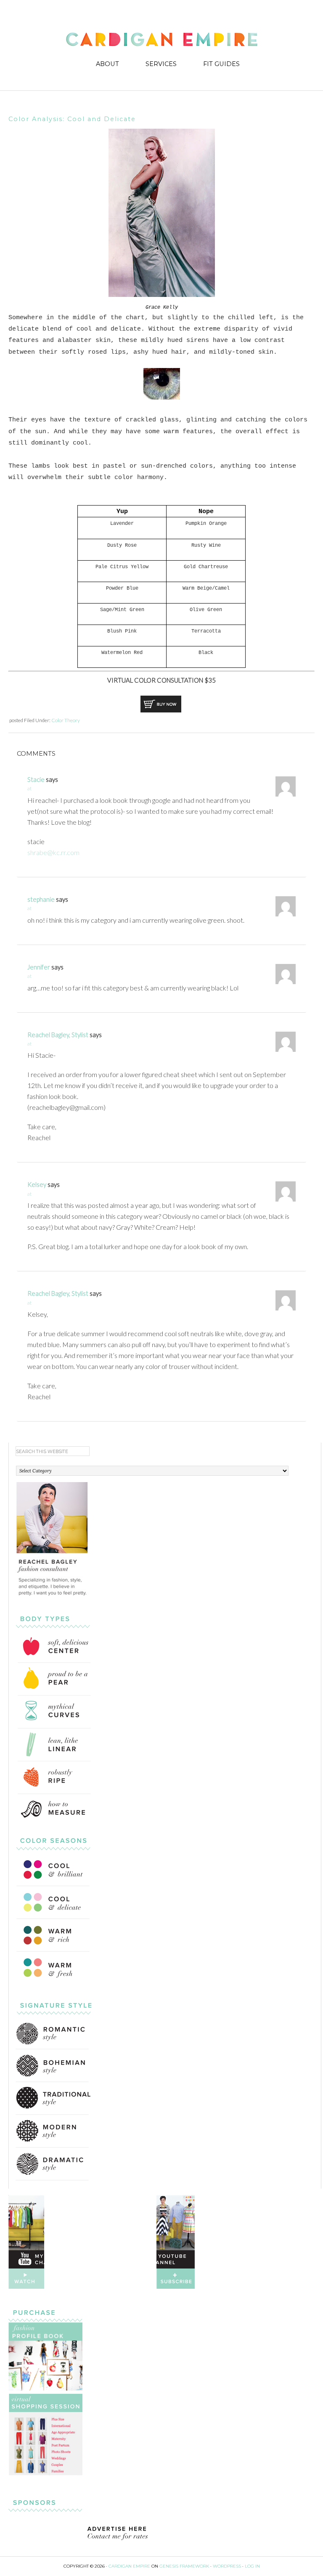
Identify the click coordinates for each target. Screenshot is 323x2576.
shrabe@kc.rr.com (53, 852)
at (29, 788)
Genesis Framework (184, 2566)
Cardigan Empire (162, 41)
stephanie (41, 899)
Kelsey (37, 1184)
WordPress (227, 2566)
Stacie (36, 779)
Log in (252, 2566)
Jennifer (39, 967)
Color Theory (66, 720)
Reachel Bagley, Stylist (58, 1035)
